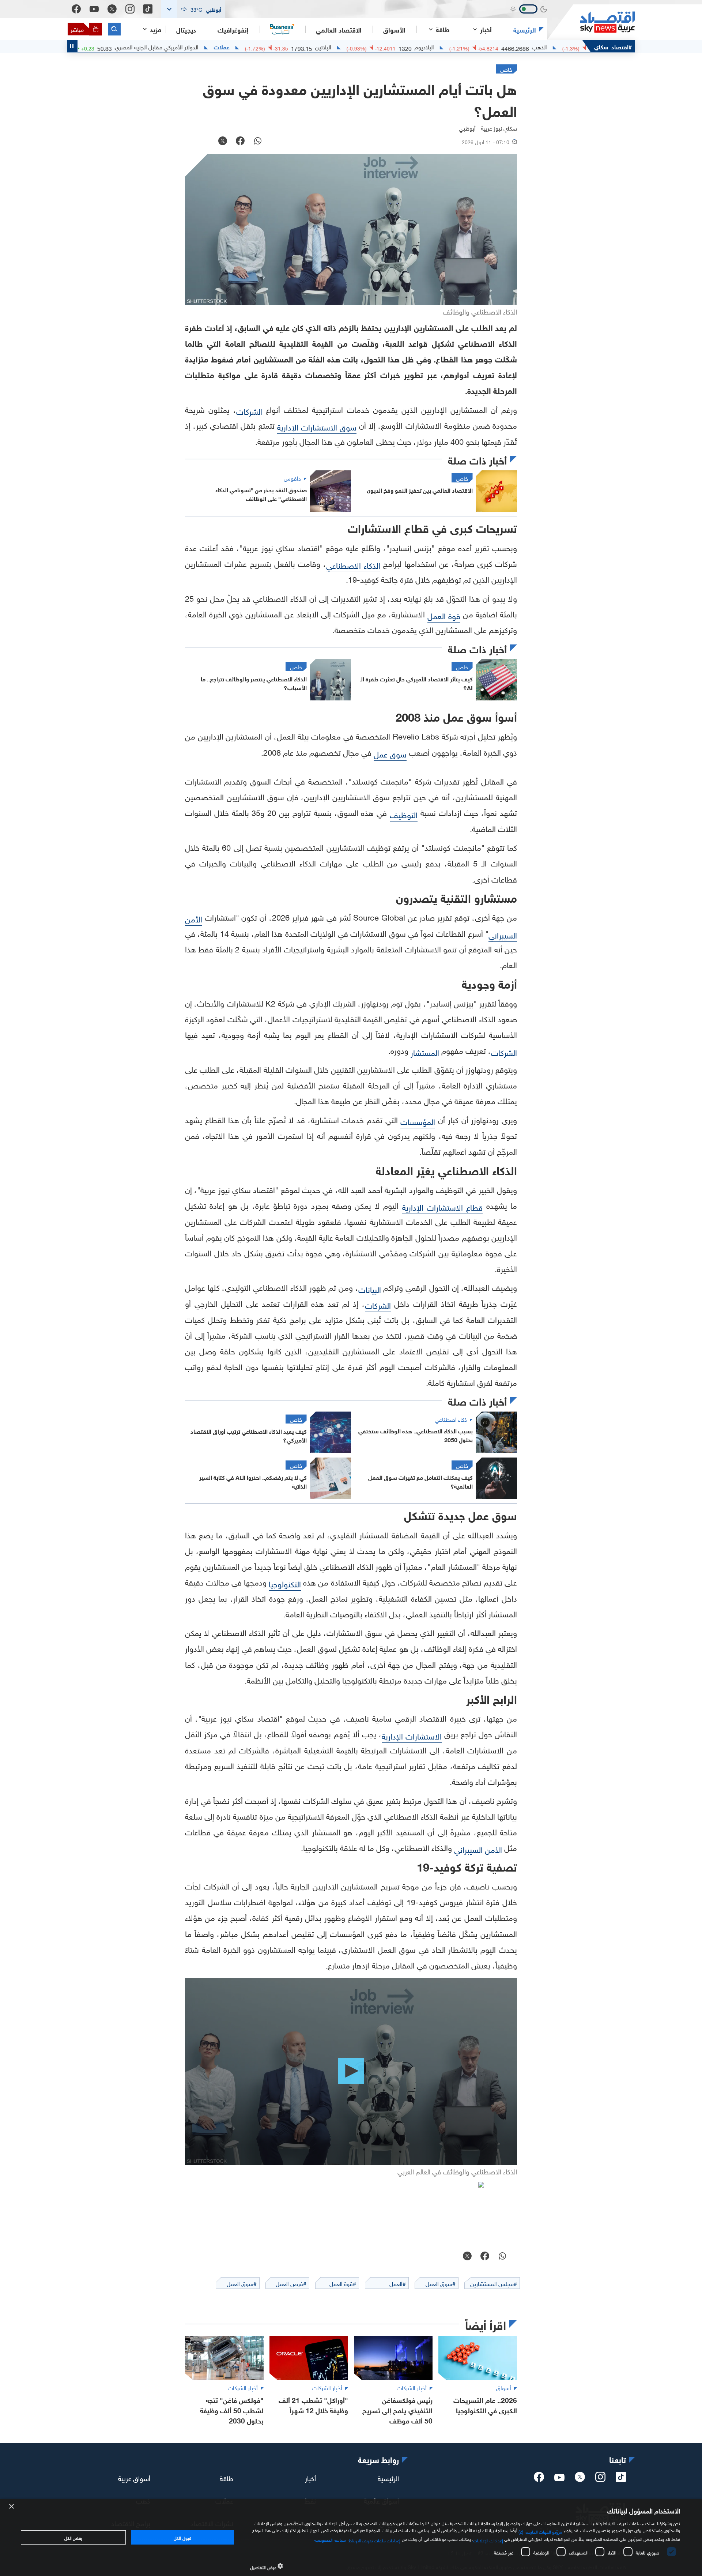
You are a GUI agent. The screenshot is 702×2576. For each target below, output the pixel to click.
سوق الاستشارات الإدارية (317, 426)
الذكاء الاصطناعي (353, 565)
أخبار (310, 2477)
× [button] (12, 2507)
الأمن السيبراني (478, 1849)
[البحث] (114, 29)
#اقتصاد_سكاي (613, 46)
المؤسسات (418, 1121)
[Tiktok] (148, 9)
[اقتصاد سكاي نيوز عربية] (591, 22)
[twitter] (580, 2479)
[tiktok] (621, 2479)
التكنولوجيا (285, 1583)
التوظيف (404, 814)
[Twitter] (112, 9)
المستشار (425, 1052)
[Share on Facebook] (240, 142)
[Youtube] (94, 9)
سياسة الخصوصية (330, 2539)
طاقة (227, 2477)
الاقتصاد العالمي (339, 29)
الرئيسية (525, 29)
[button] (193, 9)
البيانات (370, 1289)
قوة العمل (444, 615)
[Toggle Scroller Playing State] (72, 46)
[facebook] (539, 2479)
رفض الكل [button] (73, 2537)
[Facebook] (76, 9)
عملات (292, 46)
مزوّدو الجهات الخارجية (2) (540, 2531)
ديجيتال (186, 29)
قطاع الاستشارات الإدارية (443, 1206)
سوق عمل (390, 753)
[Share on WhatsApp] (258, 142)
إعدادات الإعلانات (488, 2540)
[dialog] (351, 2537)
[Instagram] (130, 9)
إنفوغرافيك (233, 29)
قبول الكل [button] (182, 2537)
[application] (351, 2071)
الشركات (249, 411)
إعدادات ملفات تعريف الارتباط (375, 2540)
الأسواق (394, 29)
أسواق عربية (134, 2477)
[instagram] (600, 2479)
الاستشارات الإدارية (412, 1735)
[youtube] (559, 2478)
